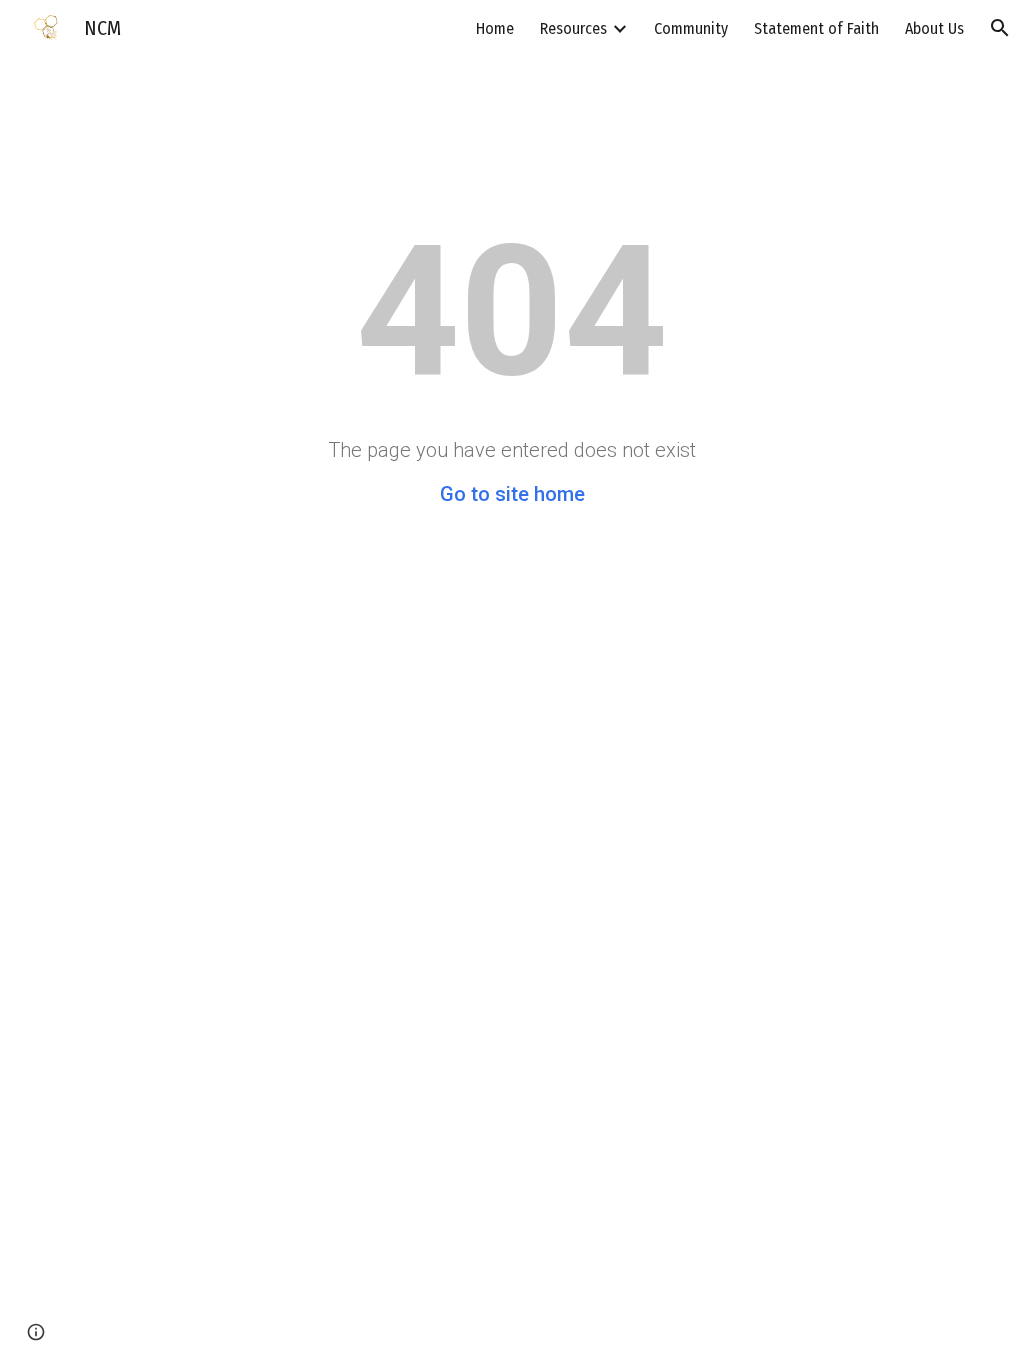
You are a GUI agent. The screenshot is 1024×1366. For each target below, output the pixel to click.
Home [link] (495, 28)
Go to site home (512, 494)
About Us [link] (934, 28)
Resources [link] (573, 28)
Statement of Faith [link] (816, 28)
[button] (1000, 28)
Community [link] (691, 28)
